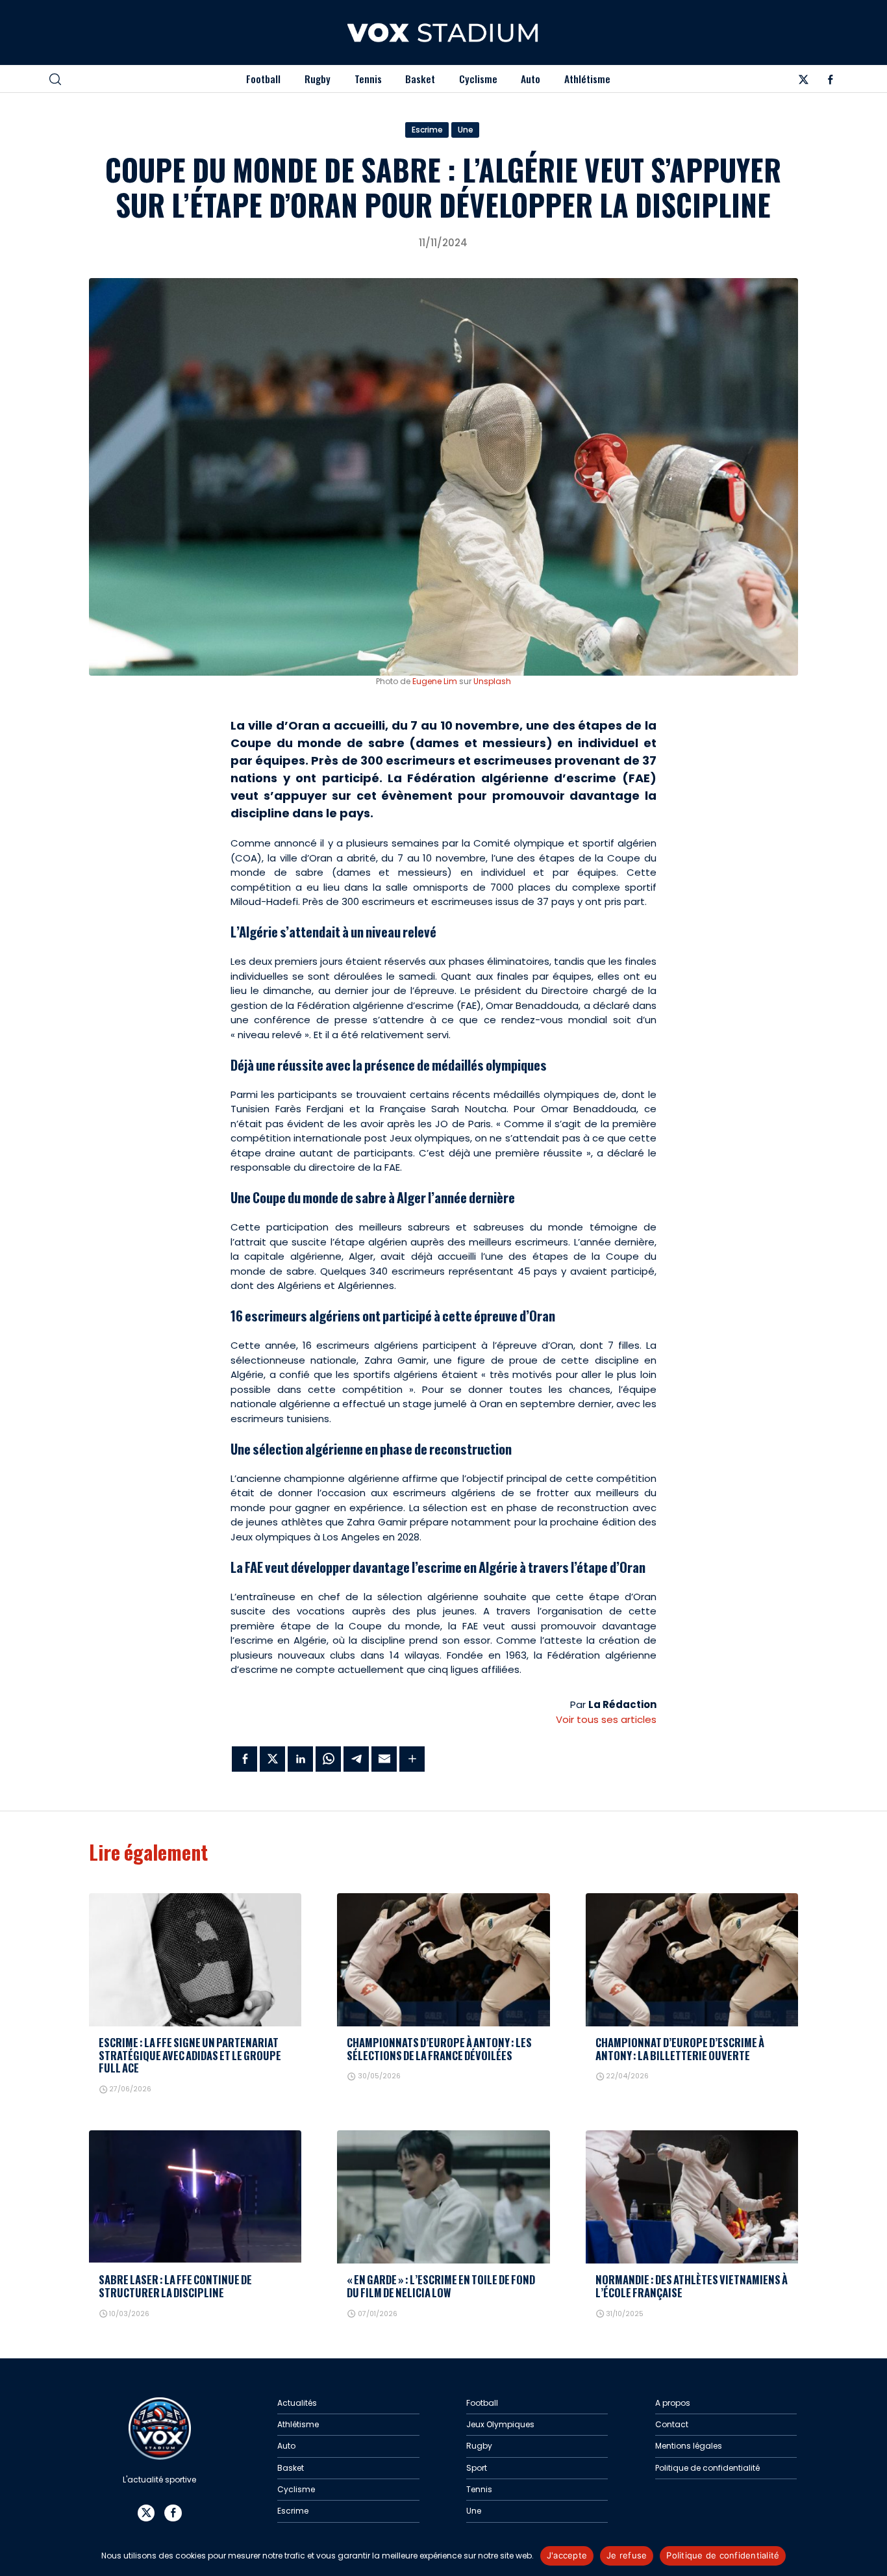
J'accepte (567, 2555)
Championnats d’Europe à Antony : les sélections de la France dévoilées (439, 2049)
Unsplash (492, 681)
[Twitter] (803, 82)
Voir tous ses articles (606, 1719)
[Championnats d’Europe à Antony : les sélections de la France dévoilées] (443, 1960)
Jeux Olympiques (500, 2424)
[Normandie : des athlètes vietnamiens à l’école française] (692, 2197)
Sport (477, 2468)
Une (466, 130)
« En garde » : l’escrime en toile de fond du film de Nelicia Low (441, 2286)
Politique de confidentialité (707, 2468)
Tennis (368, 79)
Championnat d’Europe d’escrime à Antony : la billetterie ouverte (680, 2049)
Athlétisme (587, 79)
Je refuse (627, 2555)
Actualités (297, 2403)
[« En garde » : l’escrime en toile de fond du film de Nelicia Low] (443, 2197)
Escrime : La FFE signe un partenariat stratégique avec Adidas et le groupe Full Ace (190, 2055)
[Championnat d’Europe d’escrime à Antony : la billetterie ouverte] (692, 1960)
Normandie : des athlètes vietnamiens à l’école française (692, 2286)
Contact (672, 2424)
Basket (420, 79)
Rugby (318, 79)
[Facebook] (830, 82)
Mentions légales (689, 2446)
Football (263, 79)
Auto (531, 79)
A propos (673, 2403)
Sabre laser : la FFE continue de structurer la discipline (175, 2286)
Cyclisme (478, 79)
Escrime (427, 130)
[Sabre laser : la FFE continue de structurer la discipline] (195, 2197)
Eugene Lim (435, 681)
